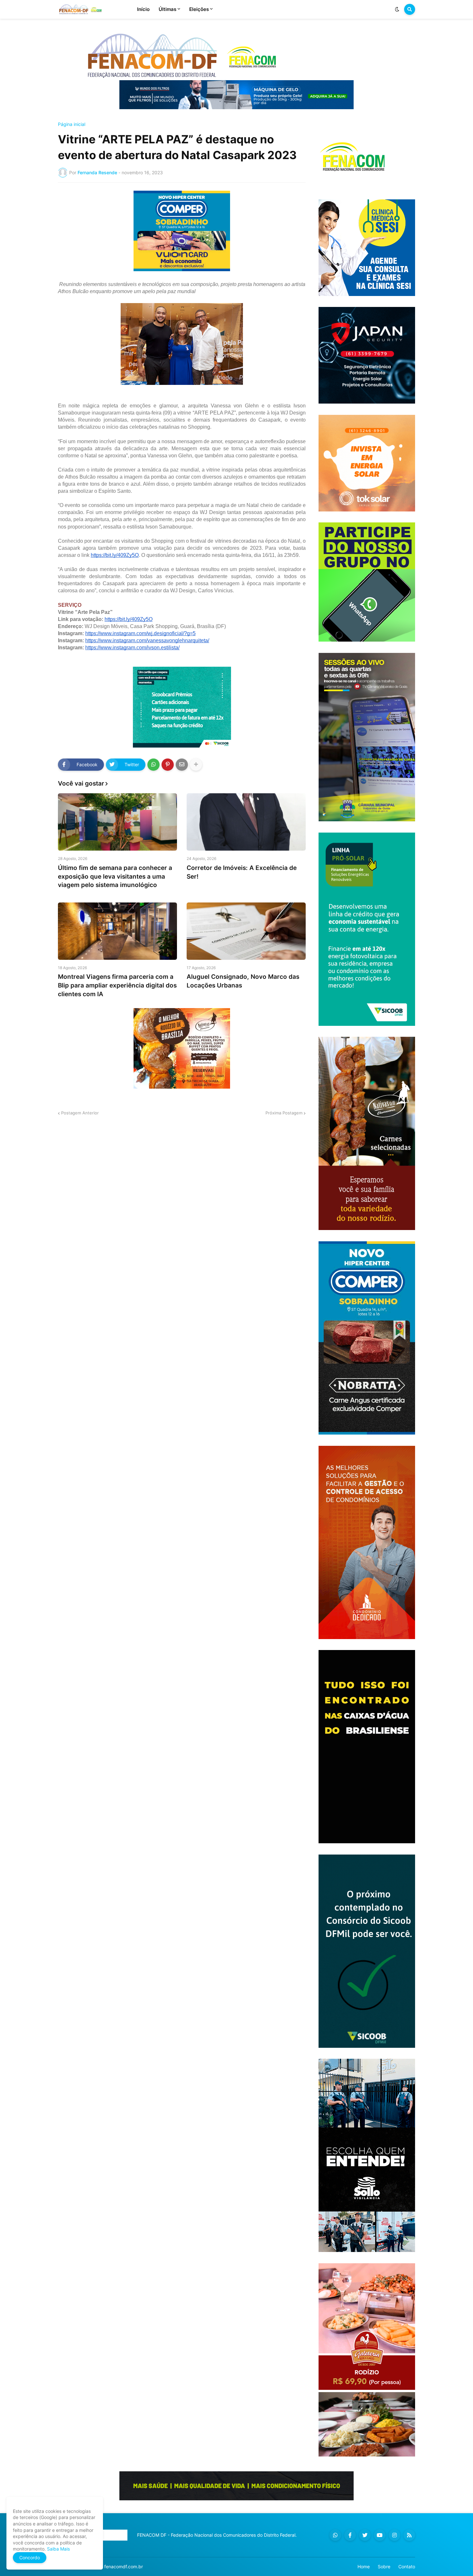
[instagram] (394, 2535)
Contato (407, 2566)
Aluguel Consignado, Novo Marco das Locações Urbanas (243, 981)
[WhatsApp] (153, 765)
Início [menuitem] (143, 9)
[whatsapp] (335, 2535)
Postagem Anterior (80, 1113)
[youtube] (380, 2535)
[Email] (182, 765)
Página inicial (72, 124)
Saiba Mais (58, 2549)
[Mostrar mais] (196, 765)
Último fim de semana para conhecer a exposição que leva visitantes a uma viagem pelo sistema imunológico (115, 876)
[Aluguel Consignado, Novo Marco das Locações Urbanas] (246, 931)
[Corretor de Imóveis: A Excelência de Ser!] (246, 822)
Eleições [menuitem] (199, 9)
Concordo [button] (30, 2557)
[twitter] (365, 2535)
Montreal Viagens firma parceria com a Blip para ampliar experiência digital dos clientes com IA (117, 985)
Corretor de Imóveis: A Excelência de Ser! (242, 872)
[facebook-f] (350, 2535)
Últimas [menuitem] (167, 9)
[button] (397, 9)
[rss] (409, 2535)
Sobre (384, 2566)
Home (364, 2566)
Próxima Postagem (284, 1113)
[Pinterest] (168, 765)
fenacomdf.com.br (124, 2566)
